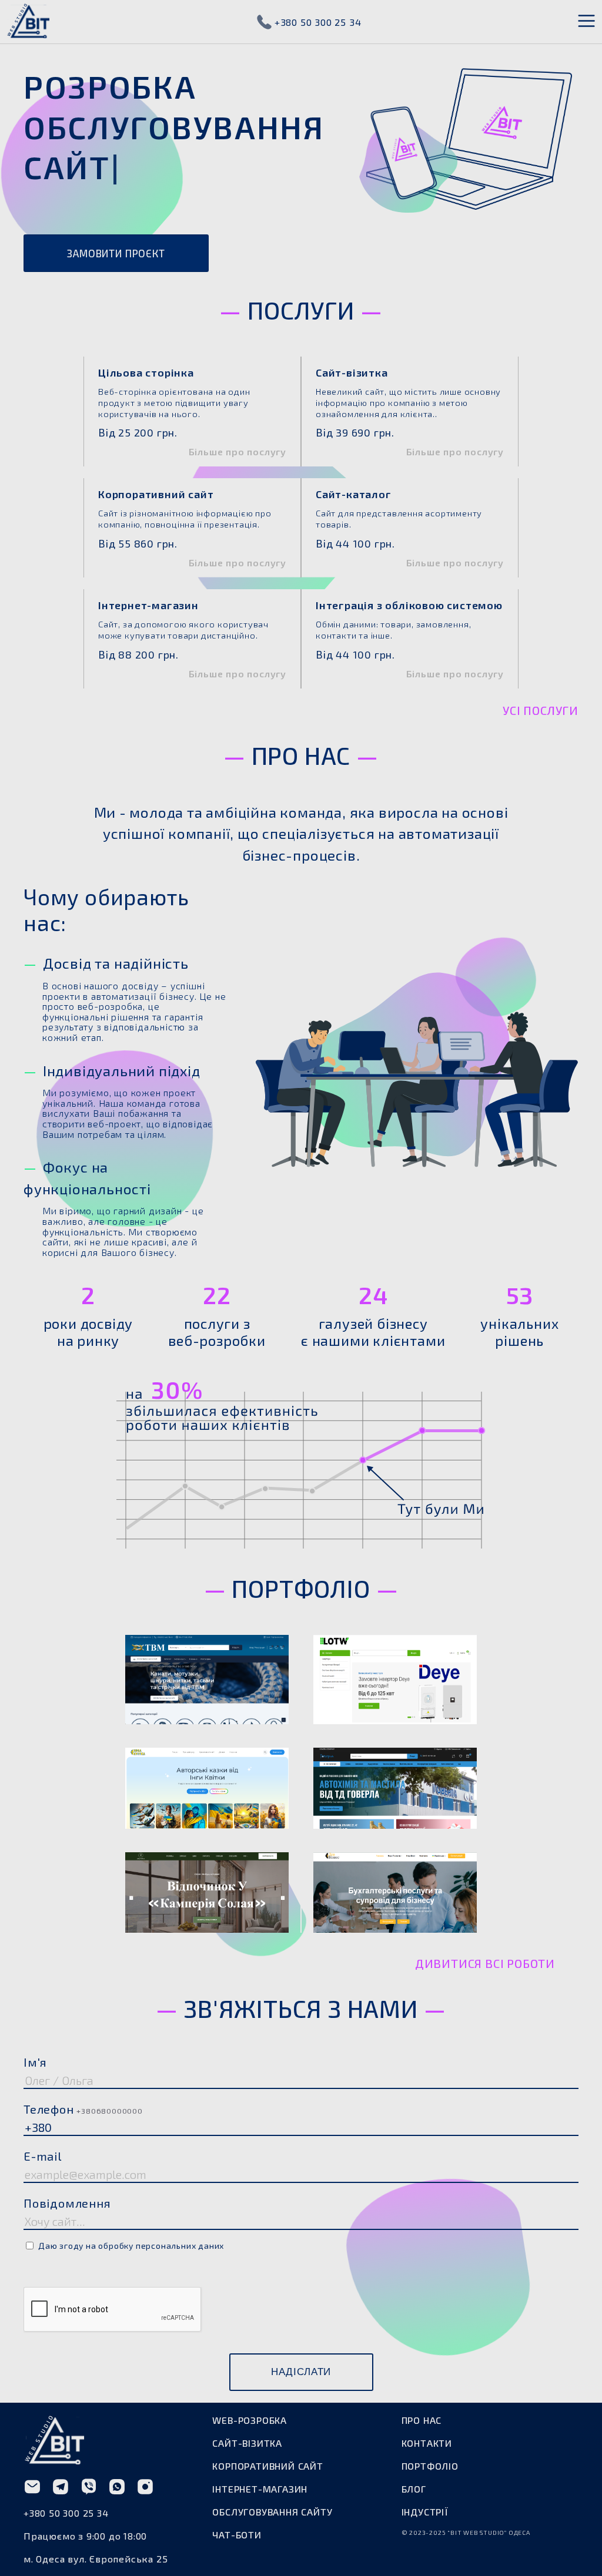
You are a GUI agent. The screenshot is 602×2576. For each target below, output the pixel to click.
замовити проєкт (116, 294)
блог (414, 2529)
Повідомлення (67, 2243)
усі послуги (541, 750)
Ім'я (35, 2102)
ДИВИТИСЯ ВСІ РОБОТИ (485, 2003)
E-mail (43, 2196)
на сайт (207, 1732)
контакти (427, 2483)
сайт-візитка (247, 2483)
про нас (422, 2460)
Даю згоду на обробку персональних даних (131, 2286)
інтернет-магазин (260, 2529)
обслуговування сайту (272, 2552)
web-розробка (250, 2460)
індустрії (425, 2552)
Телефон (83, 2149)
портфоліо (430, 2506)
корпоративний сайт (267, 2506)
